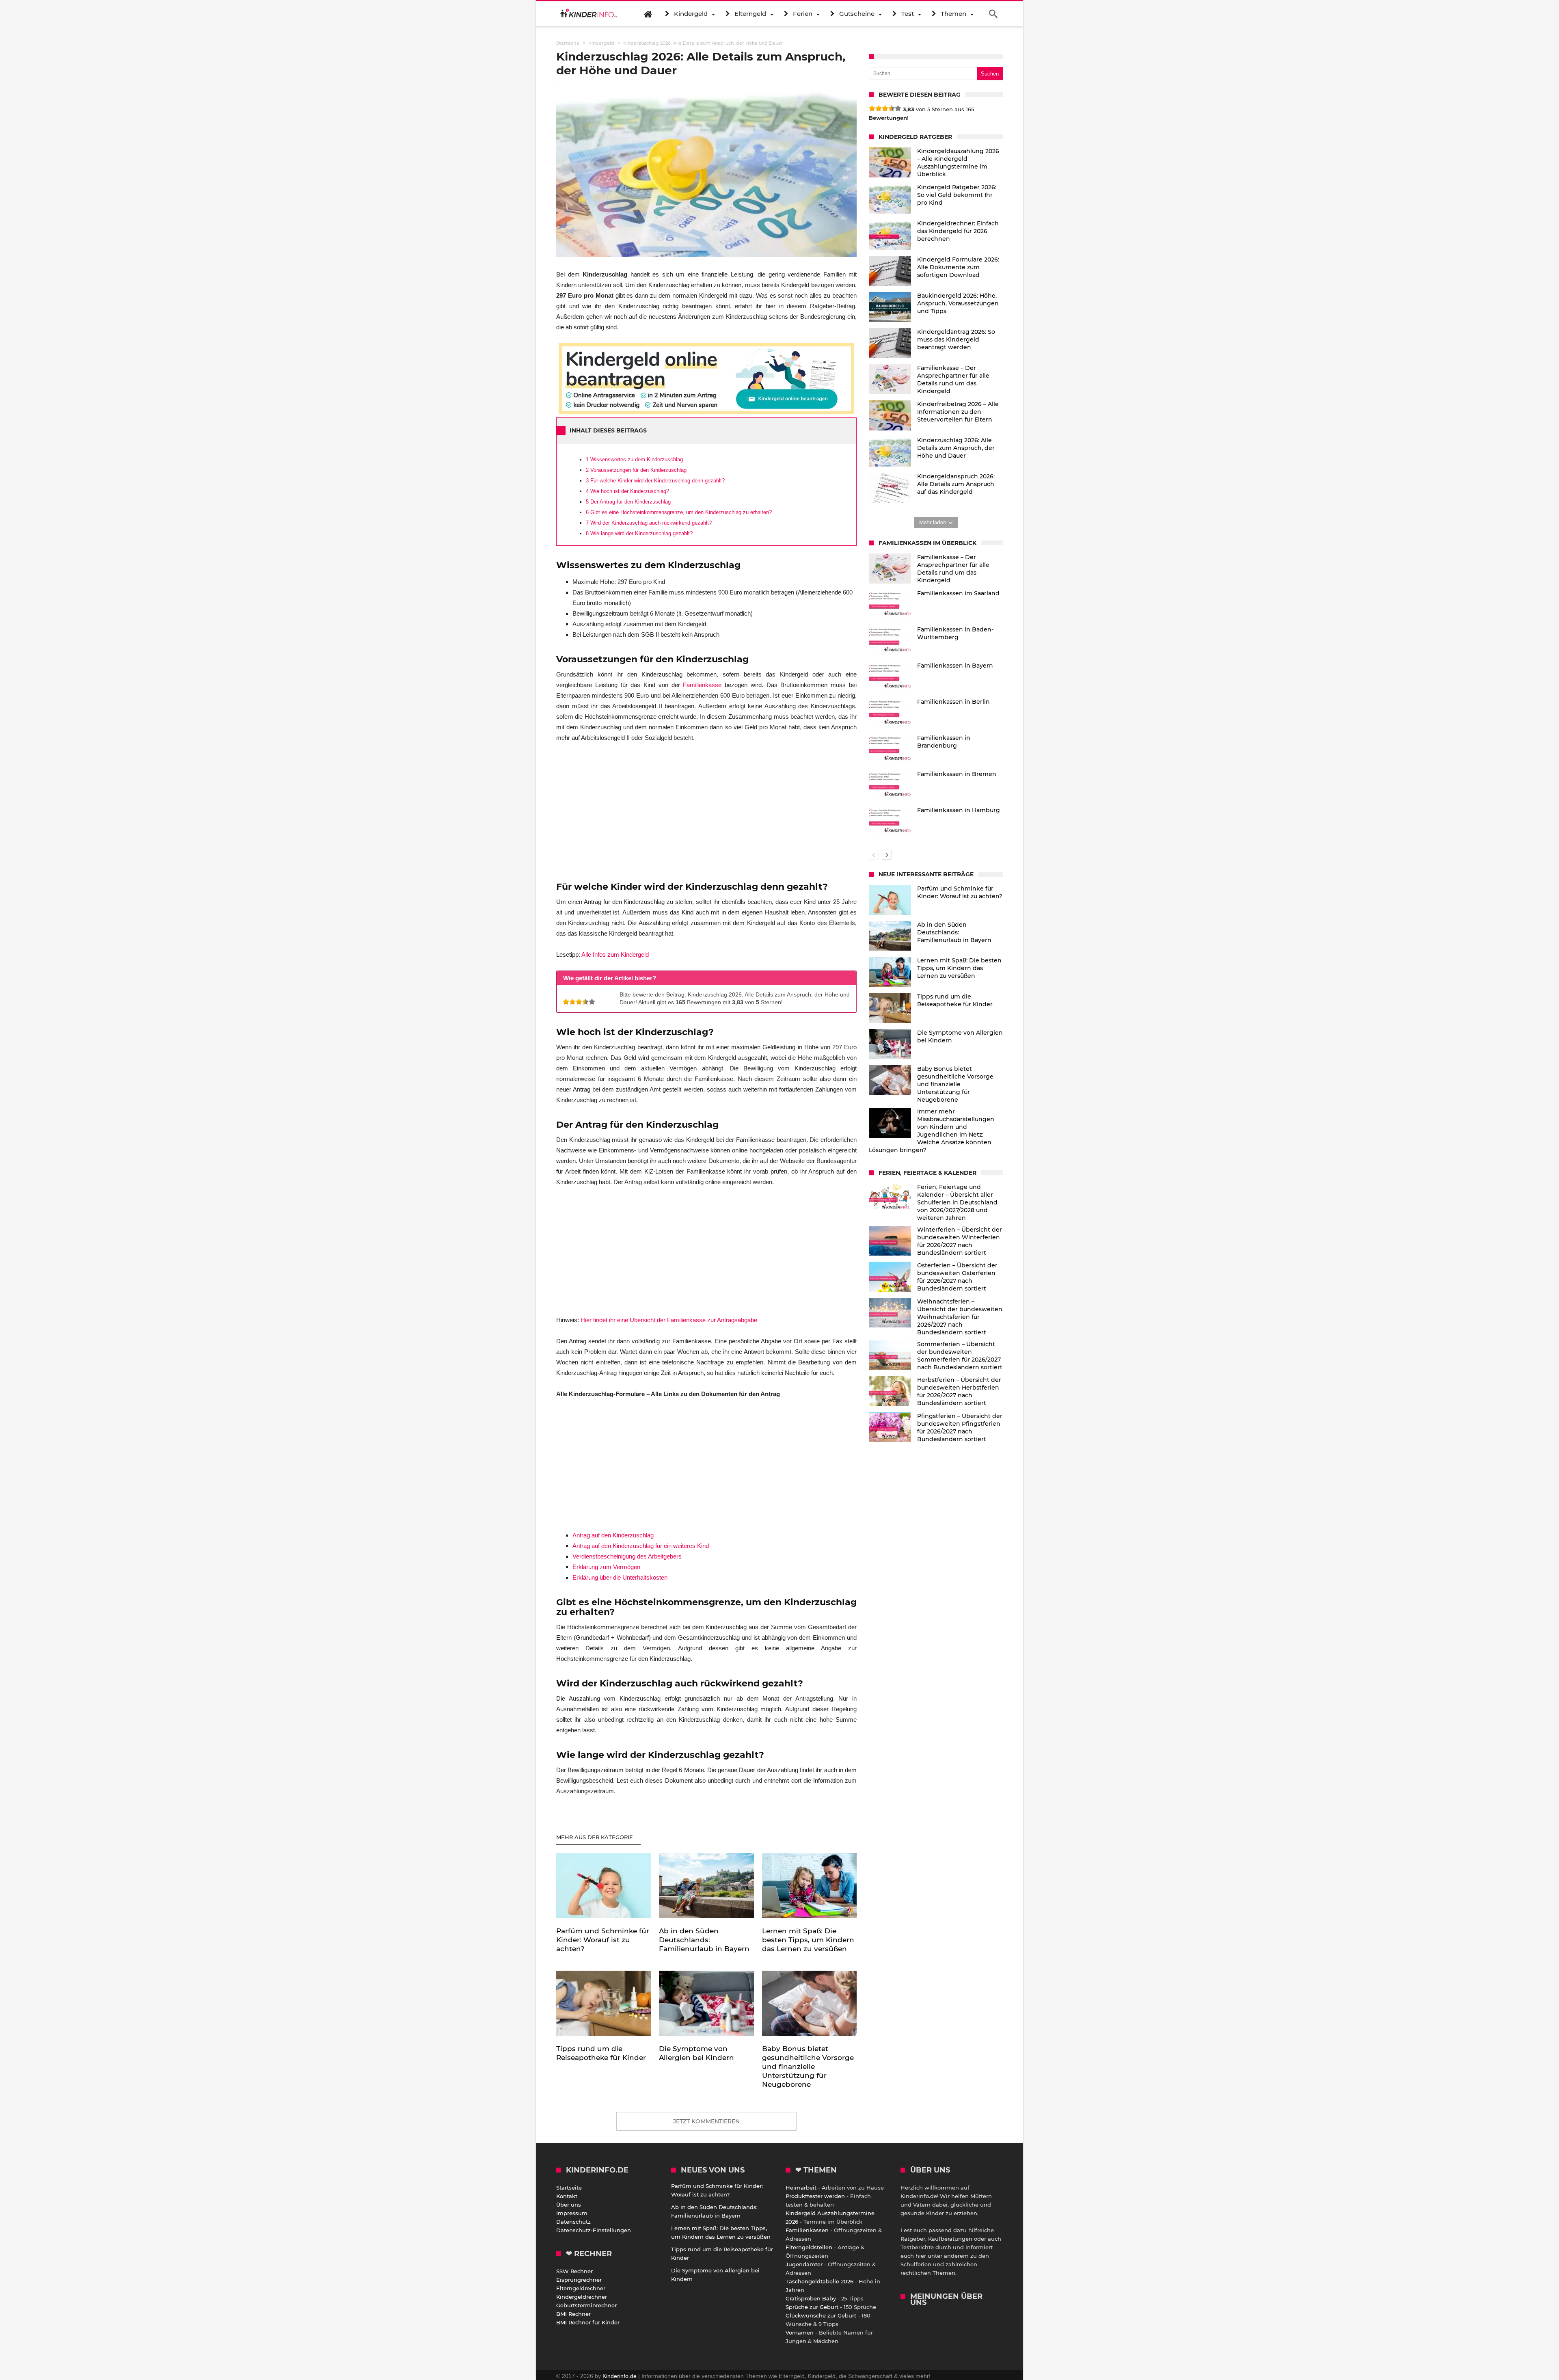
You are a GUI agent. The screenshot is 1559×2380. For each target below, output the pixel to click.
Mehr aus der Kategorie (595, 1837)
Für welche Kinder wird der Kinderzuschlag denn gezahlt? (655, 481)
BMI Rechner (573, 2314)
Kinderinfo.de (620, 2376)
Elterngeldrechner (581, 2288)
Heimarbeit (801, 2188)
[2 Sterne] (572, 1002)
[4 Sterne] (585, 1002)
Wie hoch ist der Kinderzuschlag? (627, 491)
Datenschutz (573, 2222)
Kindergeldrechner (582, 2297)
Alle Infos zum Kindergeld (615, 954)
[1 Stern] (566, 1002)
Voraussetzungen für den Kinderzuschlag (636, 470)
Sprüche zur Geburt (812, 2307)
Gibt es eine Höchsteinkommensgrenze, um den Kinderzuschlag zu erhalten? (679, 512)
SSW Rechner (574, 2271)
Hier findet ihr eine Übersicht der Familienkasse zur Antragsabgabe (669, 1320)
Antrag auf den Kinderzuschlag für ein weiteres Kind (641, 1546)
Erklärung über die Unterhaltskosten (620, 1577)
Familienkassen (807, 2230)
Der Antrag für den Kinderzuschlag (628, 502)
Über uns (569, 2205)
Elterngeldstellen (809, 2247)
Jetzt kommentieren (706, 2121)
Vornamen (800, 2332)
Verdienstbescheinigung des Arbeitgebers (627, 1556)
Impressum (572, 2213)
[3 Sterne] (579, 1002)
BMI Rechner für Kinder (588, 2322)
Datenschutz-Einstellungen (594, 2230)
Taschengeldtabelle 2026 (819, 2281)
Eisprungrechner (579, 2280)
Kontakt (567, 2196)
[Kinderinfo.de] (589, 14)
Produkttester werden (815, 2196)
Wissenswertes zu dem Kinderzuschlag (634, 459)
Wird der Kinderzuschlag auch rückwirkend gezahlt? (649, 523)
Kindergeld (601, 43)
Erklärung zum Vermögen (606, 1567)
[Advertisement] (706, 811)
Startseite (569, 2188)
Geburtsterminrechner (586, 2305)
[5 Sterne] (592, 1002)
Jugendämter (804, 2264)
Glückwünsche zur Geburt (821, 2315)
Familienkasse (702, 685)
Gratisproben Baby (811, 2298)
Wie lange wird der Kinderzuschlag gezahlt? (639, 533)
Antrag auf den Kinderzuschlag (613, 1535)
